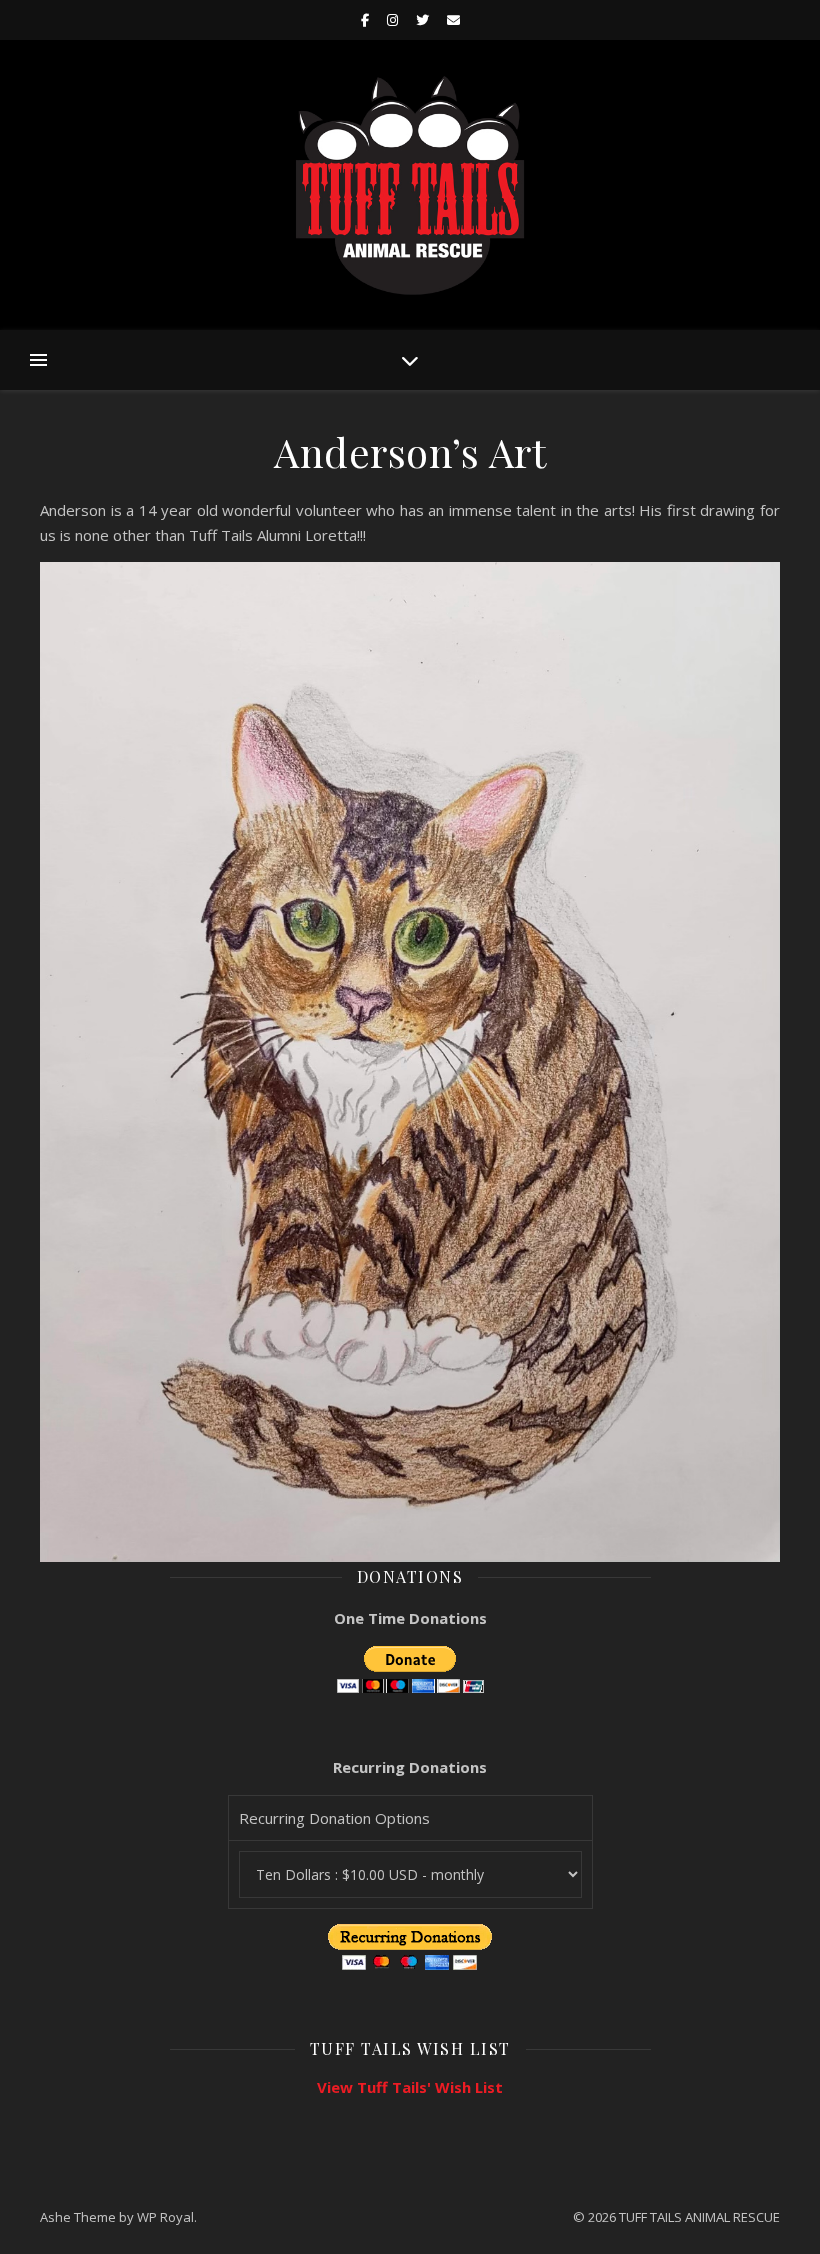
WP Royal (165, 2217)
